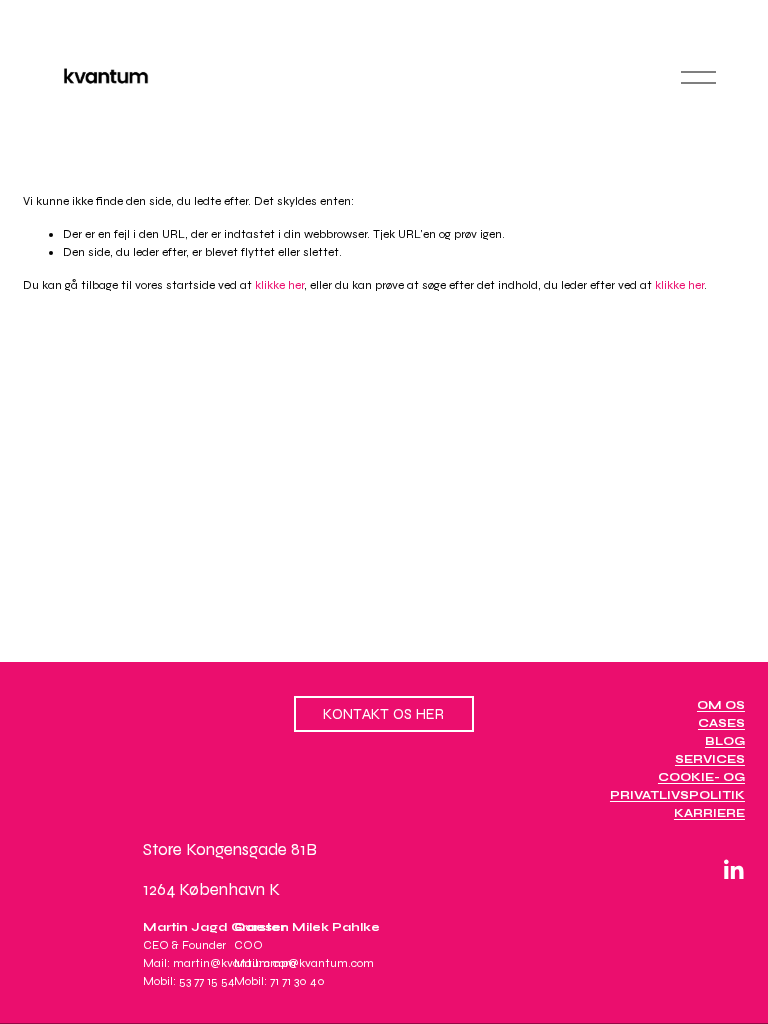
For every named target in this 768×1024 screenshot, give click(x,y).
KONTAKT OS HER (383, 714)
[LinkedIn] (733, 870)
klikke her (279, 285)
